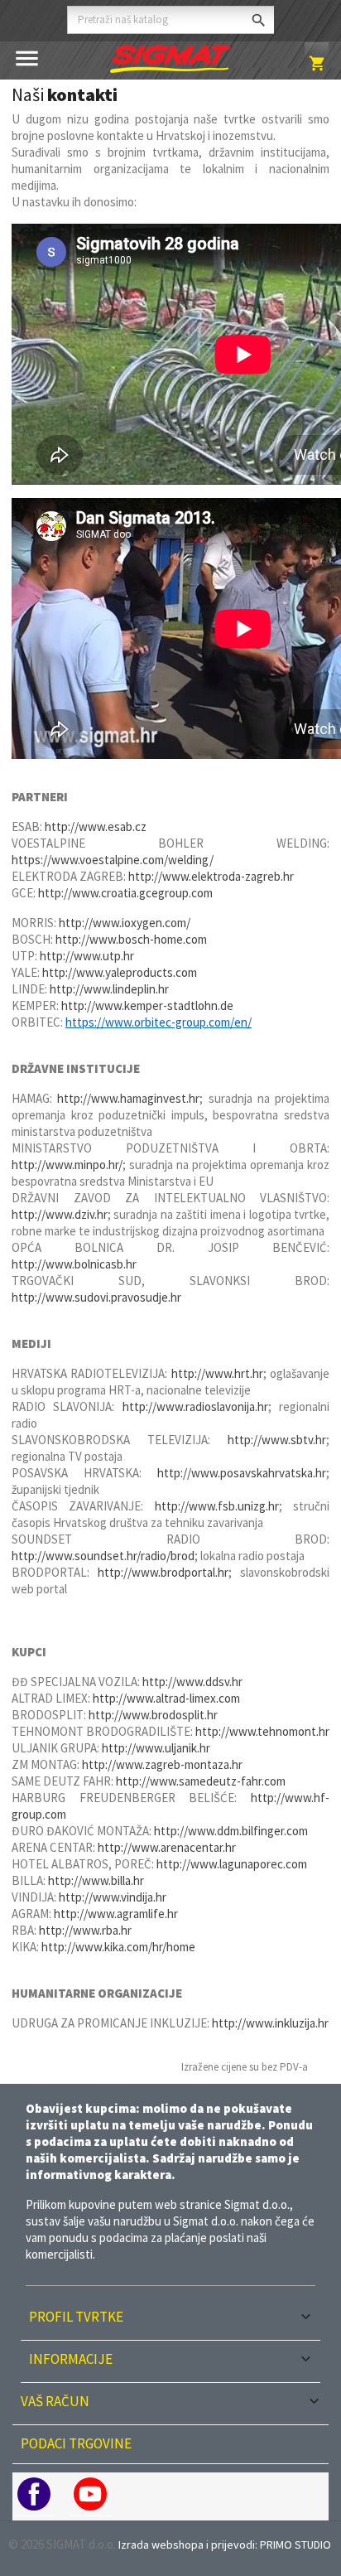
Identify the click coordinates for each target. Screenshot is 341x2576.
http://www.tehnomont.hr (262, 1731)
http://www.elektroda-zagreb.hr (211, 876)
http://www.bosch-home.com (131, 939)
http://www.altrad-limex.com (166, 1698)
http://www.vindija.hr (113, 1897)
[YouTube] (90, 2494)
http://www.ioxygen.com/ (125, 923)
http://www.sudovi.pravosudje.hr (96, 1297)
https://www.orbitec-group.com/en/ (158, 1022)
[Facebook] (34, 2494)
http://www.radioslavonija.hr (195, 1406)
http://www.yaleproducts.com (120, 972)
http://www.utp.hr (87, 956)
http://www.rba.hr (85, 1930)
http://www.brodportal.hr (163, 1572)
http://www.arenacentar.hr (167, 1847)
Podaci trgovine (76, 2443)
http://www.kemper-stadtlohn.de (147, 1005)
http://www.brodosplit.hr (153, 1715)
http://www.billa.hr (96, 1880)
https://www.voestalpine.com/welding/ (113, 860)
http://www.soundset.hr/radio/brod (103, 1556)
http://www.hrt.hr (217, 1373)
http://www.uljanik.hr (156, 1748)
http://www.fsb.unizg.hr (217, 1506)
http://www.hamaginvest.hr (128, 1098)
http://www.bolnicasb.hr (74, 1264)
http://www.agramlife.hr (116, 1914)
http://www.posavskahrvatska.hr (242, 1473)
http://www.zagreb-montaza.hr (162, 1764)
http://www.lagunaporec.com (232, 1864)
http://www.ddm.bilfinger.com (231, 1831)
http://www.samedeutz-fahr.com (201, 1781)
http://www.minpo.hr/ (67, 1165)
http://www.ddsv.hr (192, 1682)
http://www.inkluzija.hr (270, 2023)
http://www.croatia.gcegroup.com (125, 893)
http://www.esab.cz (96, 826)
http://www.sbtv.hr (277, 1440)
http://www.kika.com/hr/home (118, 1947)
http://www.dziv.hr (60, 1214)
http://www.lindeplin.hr (109, 989)
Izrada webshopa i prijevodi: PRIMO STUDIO (225, 2545)
